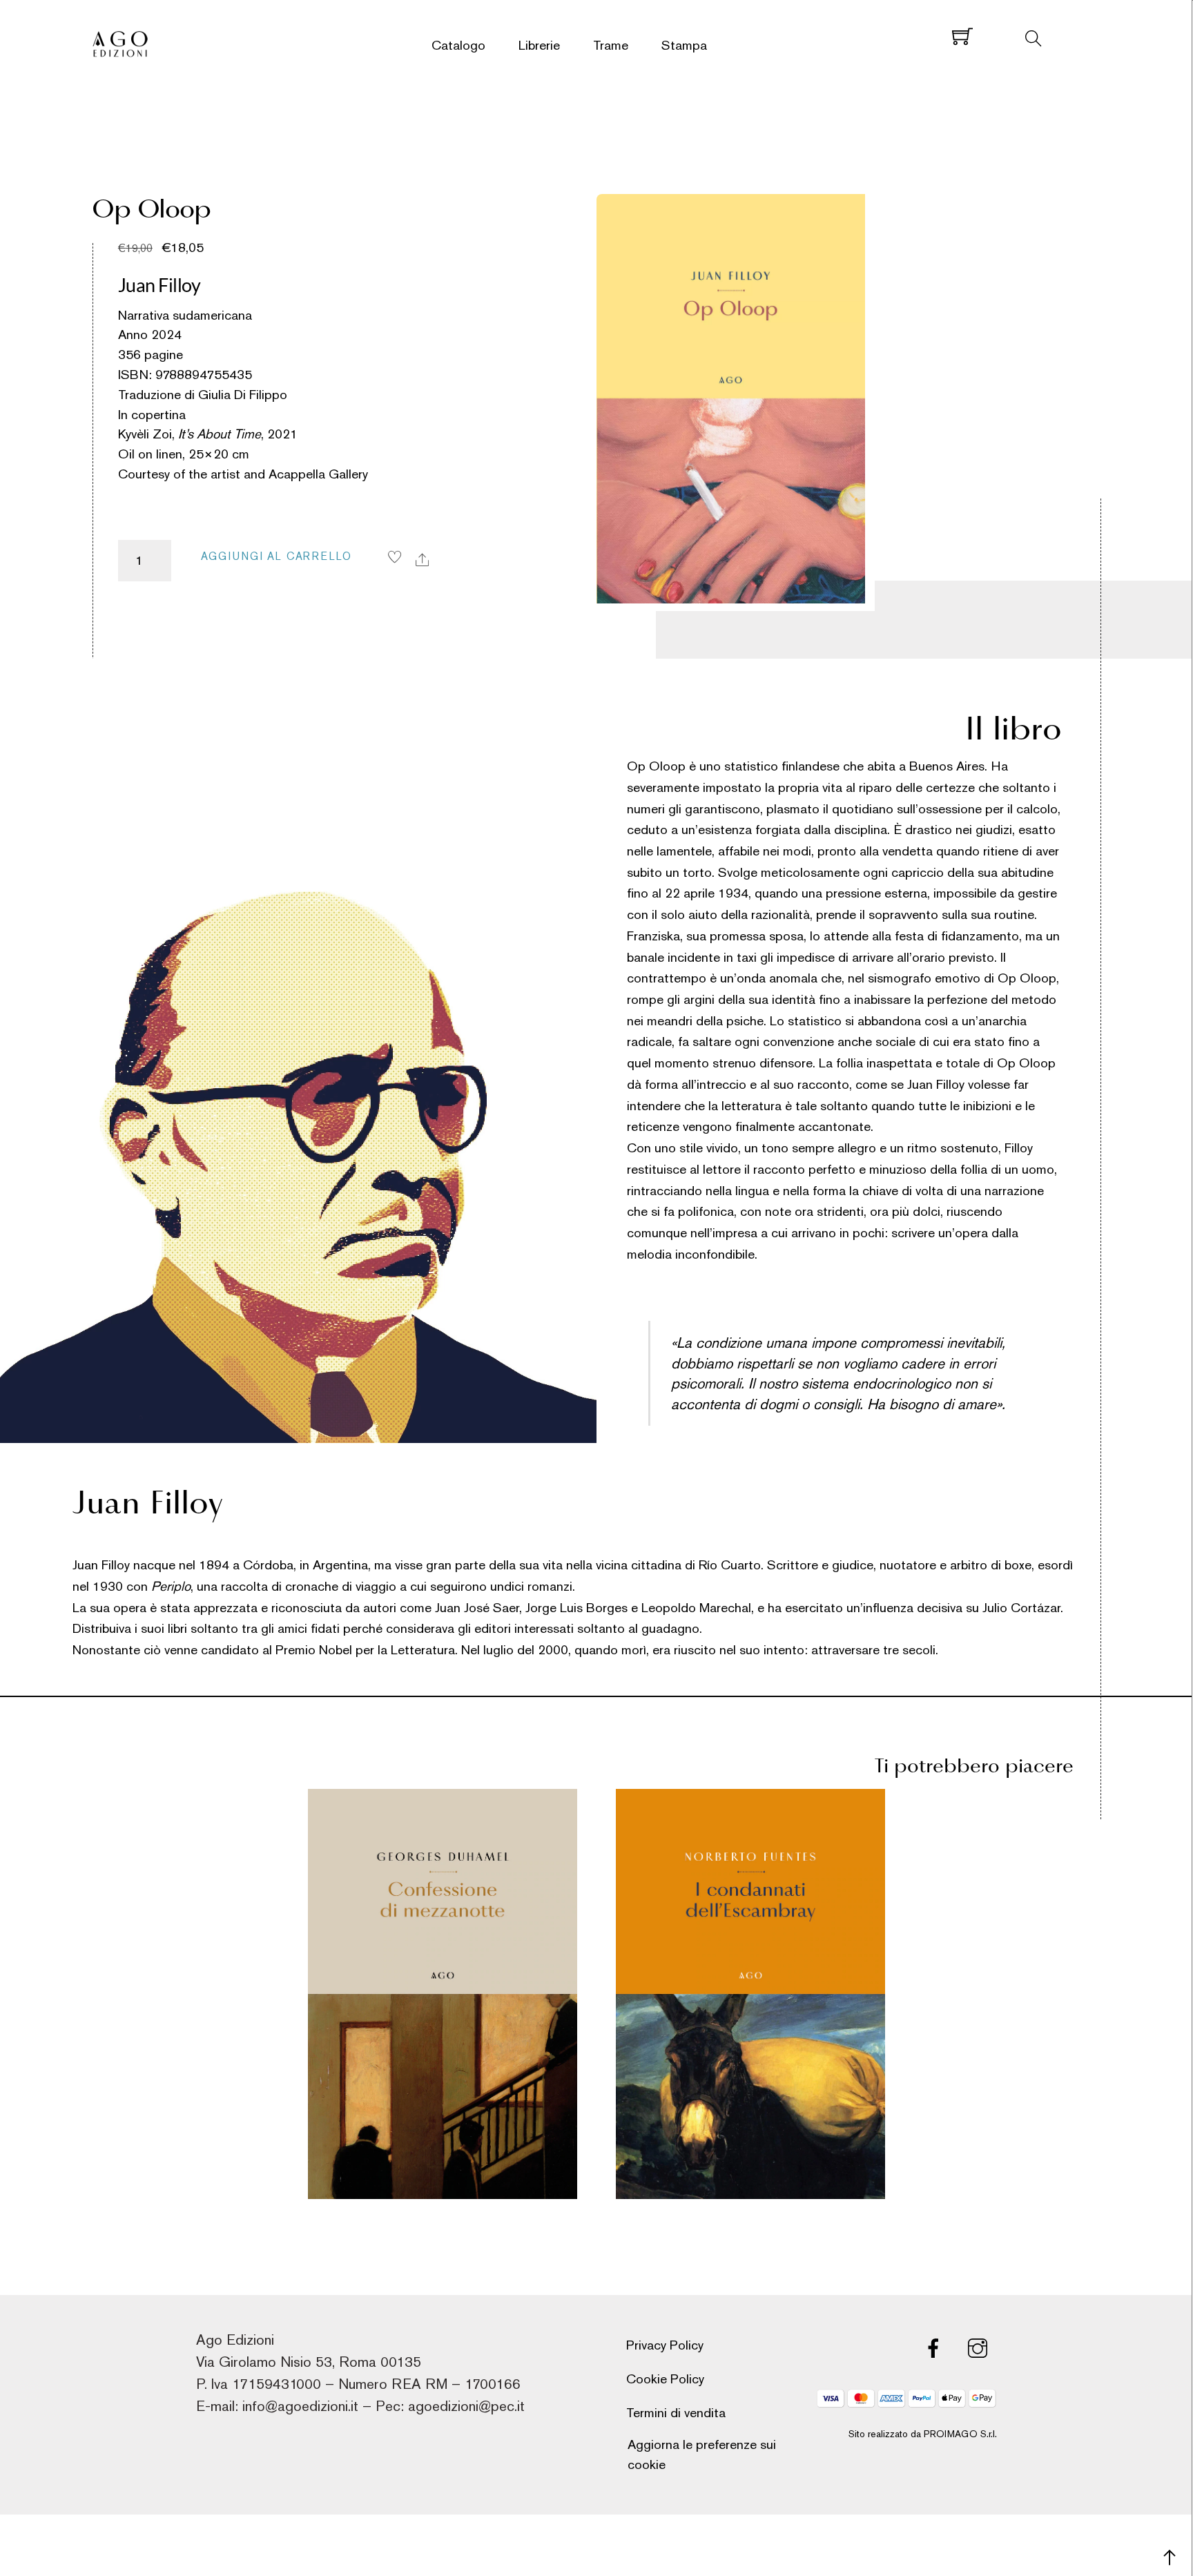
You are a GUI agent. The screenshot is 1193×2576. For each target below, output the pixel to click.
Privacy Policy (665, 2345)
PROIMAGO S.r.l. (960, 2434)
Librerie (539, 45)
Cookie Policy (665, 2379)
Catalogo (458, 45)
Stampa (684, 45)
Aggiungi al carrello (277, 556)
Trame (611, 45)
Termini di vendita (676, 2413)
